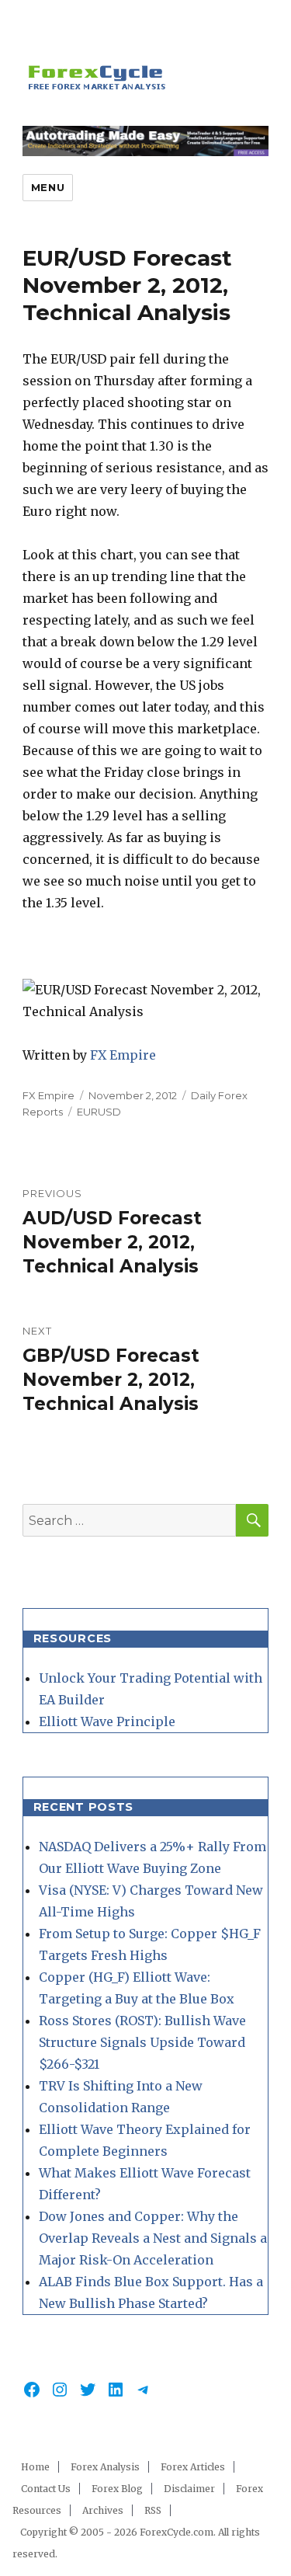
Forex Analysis (105, 2467)
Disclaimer (189, 2489)
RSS (153, 2510)
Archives (103, 2510)
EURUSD (99, 1112)
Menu (48, 187)
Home (35, 2467)
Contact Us (46, 2489)
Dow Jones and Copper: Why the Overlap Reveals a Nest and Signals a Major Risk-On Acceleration (153, 2238)
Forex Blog (117, 2489)
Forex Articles (193, 2467)
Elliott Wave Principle (107, 1721)
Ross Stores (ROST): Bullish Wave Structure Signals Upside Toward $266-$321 (142, 2042)
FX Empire (123, 1055)
